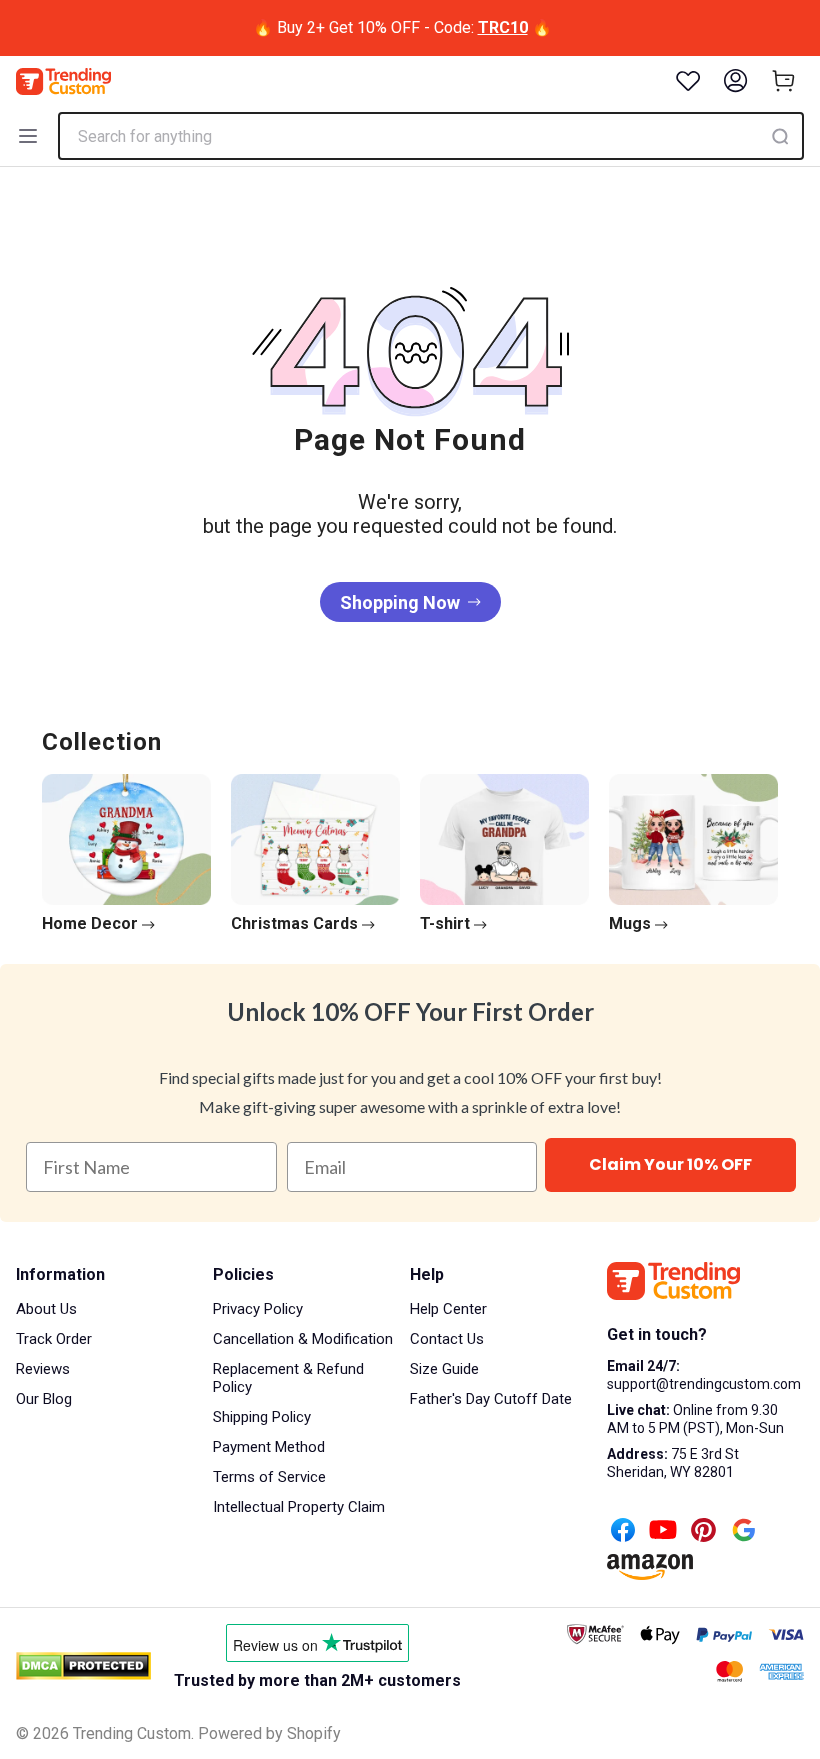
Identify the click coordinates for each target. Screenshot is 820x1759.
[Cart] (784, 81)
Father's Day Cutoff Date (491, 1399)
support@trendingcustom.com (704, 1384)
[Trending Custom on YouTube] (663, 1532)
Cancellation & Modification (303, 1339)
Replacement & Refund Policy (288, 1378)
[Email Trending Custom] (744, 1532)
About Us (46, 1309)
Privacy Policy (258, 1309)
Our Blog (44, 1399)
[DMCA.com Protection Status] (83, 1666)
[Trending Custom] (63, 81)
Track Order (54, 1339)
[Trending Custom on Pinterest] (703, 1532)
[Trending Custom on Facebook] (623, 1532)
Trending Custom (132, 1733)
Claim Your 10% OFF (670, 1164)
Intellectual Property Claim (299, 1507)
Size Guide (444, 1369)
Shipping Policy (262, 1417)
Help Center (448, 1309)
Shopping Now (400, 602)
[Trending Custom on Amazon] (650, 1569)
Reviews (43, 1369)
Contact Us (447, 1339)
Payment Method (269, 1447)
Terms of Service (269, 1477)
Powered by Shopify (269, 1733)
